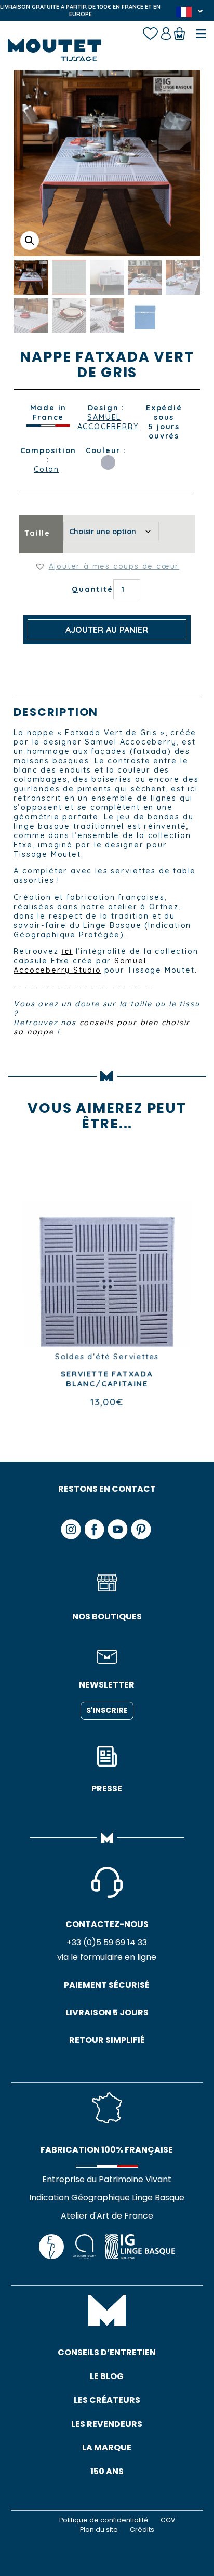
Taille (37, 533)
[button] (30, 241)
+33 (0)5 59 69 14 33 (107, 1942)
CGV (168, 2520)
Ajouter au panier (107, 630)
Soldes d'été (83, 1357)
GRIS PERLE (108, 462)
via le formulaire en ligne (107, 1957)
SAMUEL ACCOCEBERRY (104, 422)
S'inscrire (107, 1710)
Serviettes (136, 1357)
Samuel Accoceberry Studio (80, 965)
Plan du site (99, 2529)
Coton (46, 469)
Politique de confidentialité (104, 2520)
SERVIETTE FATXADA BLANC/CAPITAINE (107, 1379)
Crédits (142, 2529)
